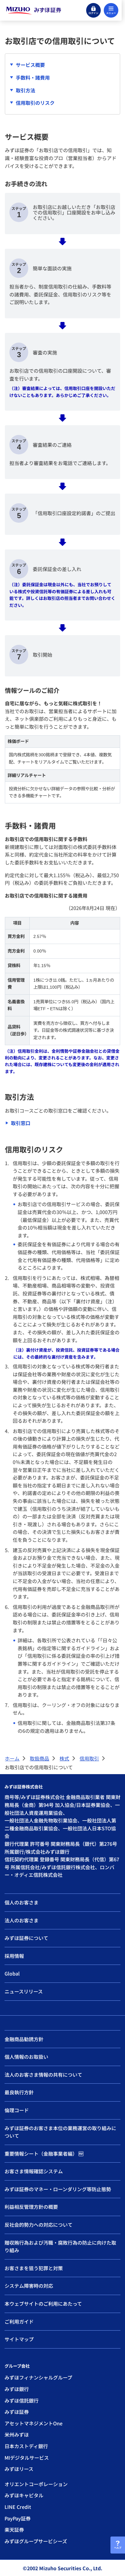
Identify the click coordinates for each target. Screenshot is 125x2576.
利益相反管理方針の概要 (31, 2207)
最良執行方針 (19, 2092)
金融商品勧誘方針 (24, 2039)
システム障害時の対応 (29, 2286)
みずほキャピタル (24, 2495)
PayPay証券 (18, 2518)
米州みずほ (17, 2434)
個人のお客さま (22, 1902)
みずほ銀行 (17, 2389)
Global (12, 1973)
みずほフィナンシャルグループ (38, 2377)
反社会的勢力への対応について (39, 2225)
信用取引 (89, 1758)
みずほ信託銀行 (22, 2400)
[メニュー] (111, 10)
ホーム (12, 1758)
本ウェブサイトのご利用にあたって (43, 2304)
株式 (64, 1758)
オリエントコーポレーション (36, 2484)
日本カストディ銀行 (26, 2446)
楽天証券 (14, 2530)
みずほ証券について (26, 1938)
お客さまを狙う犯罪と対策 (34, 2268)
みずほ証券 (17, 2412)
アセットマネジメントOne (34, 2423)
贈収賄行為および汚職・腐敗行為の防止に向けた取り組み (60, 2246)
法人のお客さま (22, 1920)
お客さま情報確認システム (34, 2171)
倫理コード (17, 2110)
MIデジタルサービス (27, 2458)
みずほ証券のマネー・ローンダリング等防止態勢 (58, 2189)
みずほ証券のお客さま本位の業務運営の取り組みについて (60, 2132)
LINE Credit (18, 2507)
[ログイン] (93, 10)
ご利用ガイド (19, 2321)
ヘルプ (118, 2548)
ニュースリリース (24, 1991)
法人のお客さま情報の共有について (43, 2075)
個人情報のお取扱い (26, 2057)
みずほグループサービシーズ (36, 2541)
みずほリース (19, 2469)
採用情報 (14, 1956)
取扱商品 (39, 1758)
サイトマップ (19, 2339)
